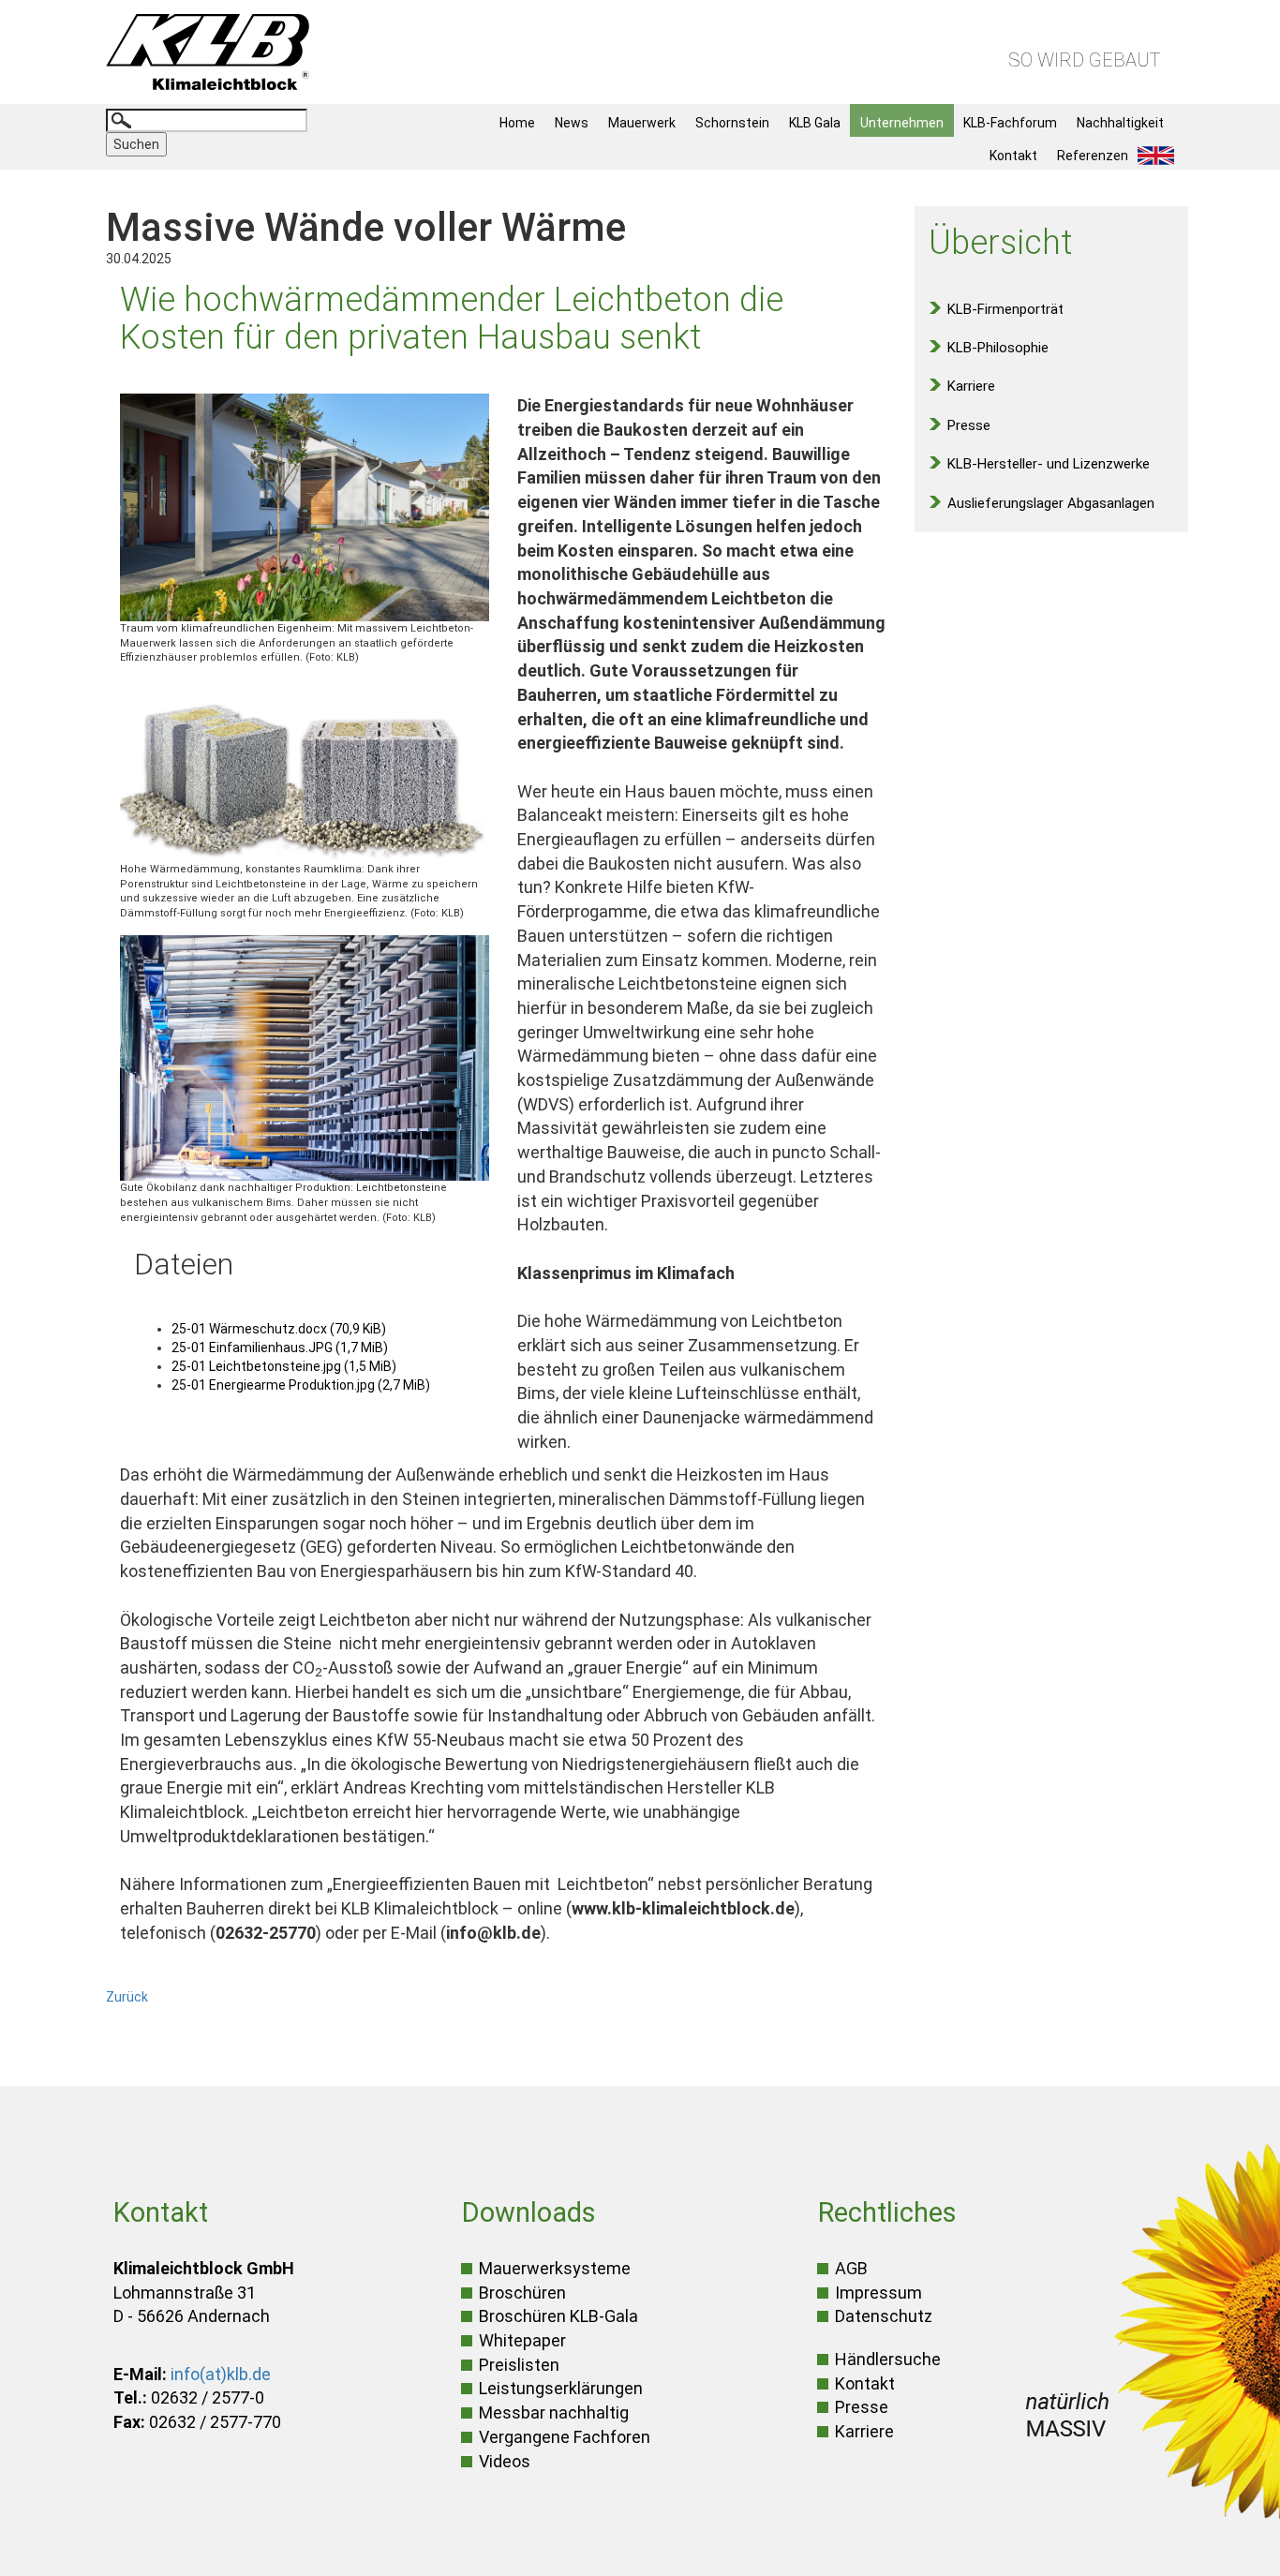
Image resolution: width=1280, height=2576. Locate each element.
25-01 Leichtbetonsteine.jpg (284, 1366)
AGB (851, 2268)
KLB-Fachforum (1010, 123)
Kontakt (1013, 156)
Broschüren (522, 2293)
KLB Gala (815, 123)
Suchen (136, 144)
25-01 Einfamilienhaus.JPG (280, 1348)
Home (517, 123)
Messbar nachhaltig (554, 2412)
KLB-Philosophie (998, 348)
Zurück (127, 1997)
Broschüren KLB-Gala (558, 2316)
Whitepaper (522, 2340)
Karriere (971, 386)
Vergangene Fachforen (565, 2437)
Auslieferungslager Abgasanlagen (1051, 503)
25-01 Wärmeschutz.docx (279, 1329)
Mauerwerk (642, 123)
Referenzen (1093, 156)
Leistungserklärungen (561, 2388)
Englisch (1161, 156)
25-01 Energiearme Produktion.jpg (301, 1385)
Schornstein (732, 123)
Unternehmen (902, 123)
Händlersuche (888, 2359)
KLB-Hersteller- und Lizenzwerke (1049, 464)
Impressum (878, 2293)
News (572, 123)
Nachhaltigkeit (1120, 123)
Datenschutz (884, 2316)
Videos (505, 2461)
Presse (969, 425)
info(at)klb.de (221, 2374)
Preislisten (519, 2365)
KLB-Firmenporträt (1005, 309)
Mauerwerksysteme (555, 2268)
